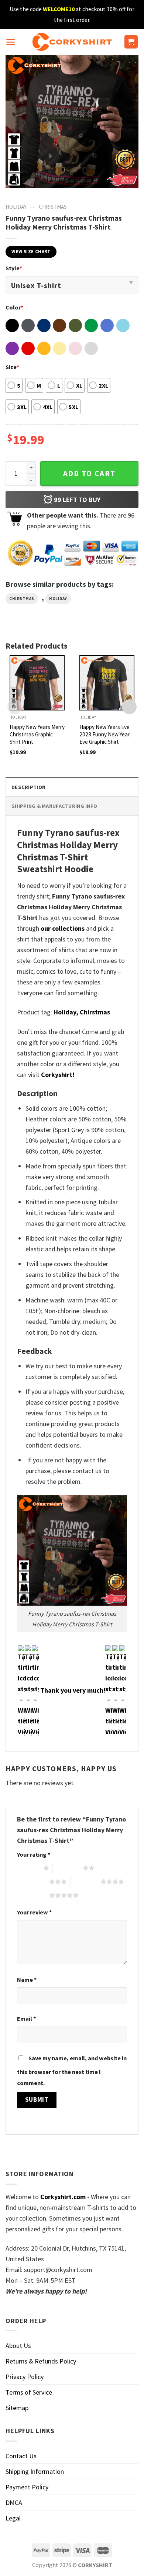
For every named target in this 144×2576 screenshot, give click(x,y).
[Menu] (11, 42)
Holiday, (66, 1012)
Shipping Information (35, 2471)
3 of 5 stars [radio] (34, 1881)
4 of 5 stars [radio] (85, 1881)
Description (28, 787)
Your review (34, 1912)
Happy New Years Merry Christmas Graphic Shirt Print (37, 734)
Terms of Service (29, 2392)
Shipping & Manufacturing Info (54, 806)
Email (26, 2018)
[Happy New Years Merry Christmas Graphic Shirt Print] (37, 683)
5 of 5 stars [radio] (34, 1895)
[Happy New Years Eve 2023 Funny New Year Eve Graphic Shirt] (107, 683)
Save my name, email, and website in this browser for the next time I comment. (72, 2070)
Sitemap (17, 2408)
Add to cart (89, 474)
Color (14, 307)
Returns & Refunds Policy (41, 2361)
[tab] (72, 787)
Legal (13, 2518)
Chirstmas (22, 599)
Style (14, 268)
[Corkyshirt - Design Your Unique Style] (72, 42)
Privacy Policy (25, 2377)
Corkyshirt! (58, 1075)
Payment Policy (27, 2487)
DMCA (14, 2503)
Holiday (16, 207)
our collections (63, 928)
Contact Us (21, 2456)
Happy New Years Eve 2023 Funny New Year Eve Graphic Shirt (104, 734)
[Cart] (131, 42)
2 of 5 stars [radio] (68, 1868)
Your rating (34, 1854)
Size (12, 367)
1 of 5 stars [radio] (28, 1868)
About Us (18, 2346)
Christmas (53, 207)
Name (27, 1980)
